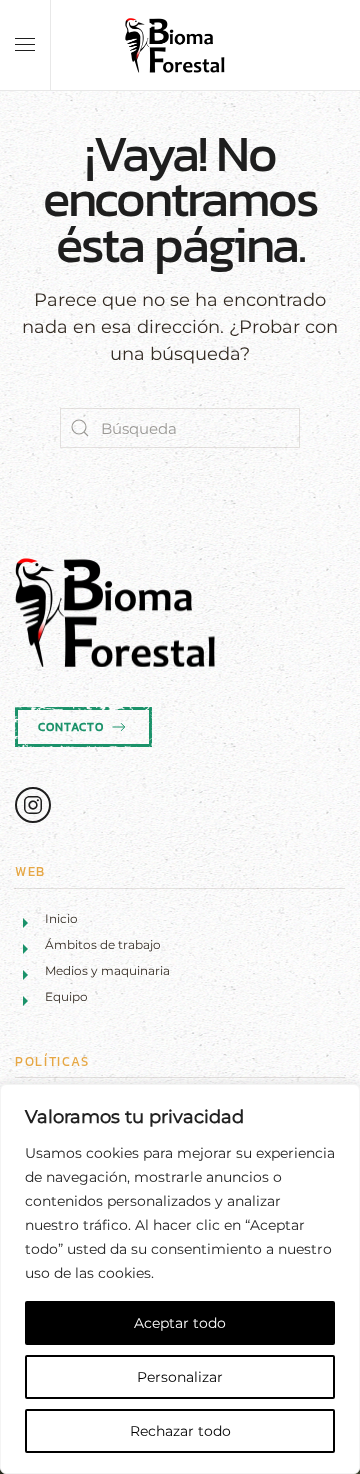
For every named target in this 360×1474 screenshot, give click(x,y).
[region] (180, 1279)
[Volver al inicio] (180, 45)
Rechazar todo (180, 1431)
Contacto (71, 727)
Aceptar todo (180, 1323)
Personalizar (180, 1377)
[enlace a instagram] (33, 805)
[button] (25, 45)
